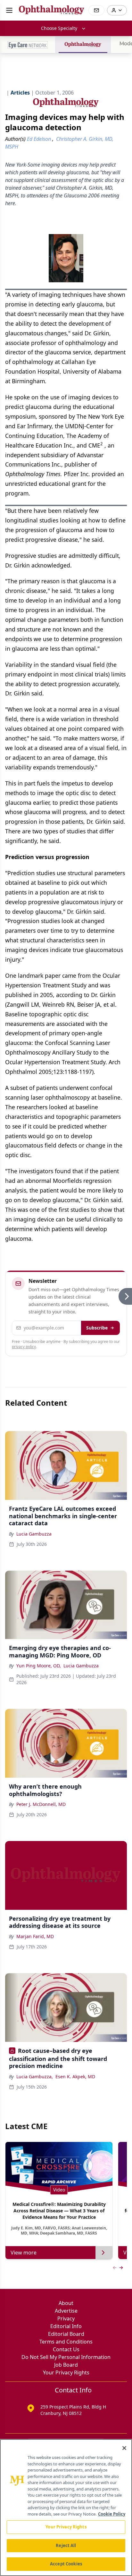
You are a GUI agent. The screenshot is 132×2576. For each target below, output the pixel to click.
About (66, 2303)
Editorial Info (66, 2326)
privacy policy (24, 1347)
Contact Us (66, 2349)
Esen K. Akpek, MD (75, 2077)
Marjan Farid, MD (35, 1936)
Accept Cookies (66, 2564)
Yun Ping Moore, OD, (39, 1666)
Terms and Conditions (66, 2342)
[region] (66, 2508)
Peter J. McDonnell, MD (41, 1804)
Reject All (66, 2545)
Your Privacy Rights (66, 2372)
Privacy (66, 2318)
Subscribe (97, 1328)
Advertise (66, 2311)
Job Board (66, 2365)
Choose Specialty (59, 28)
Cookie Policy (112, 2514)
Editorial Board (66, 2334)
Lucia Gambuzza (34, 1534)
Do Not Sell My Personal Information (66, 2357)
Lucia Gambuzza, (35, 2077)
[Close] (124, 2448)
